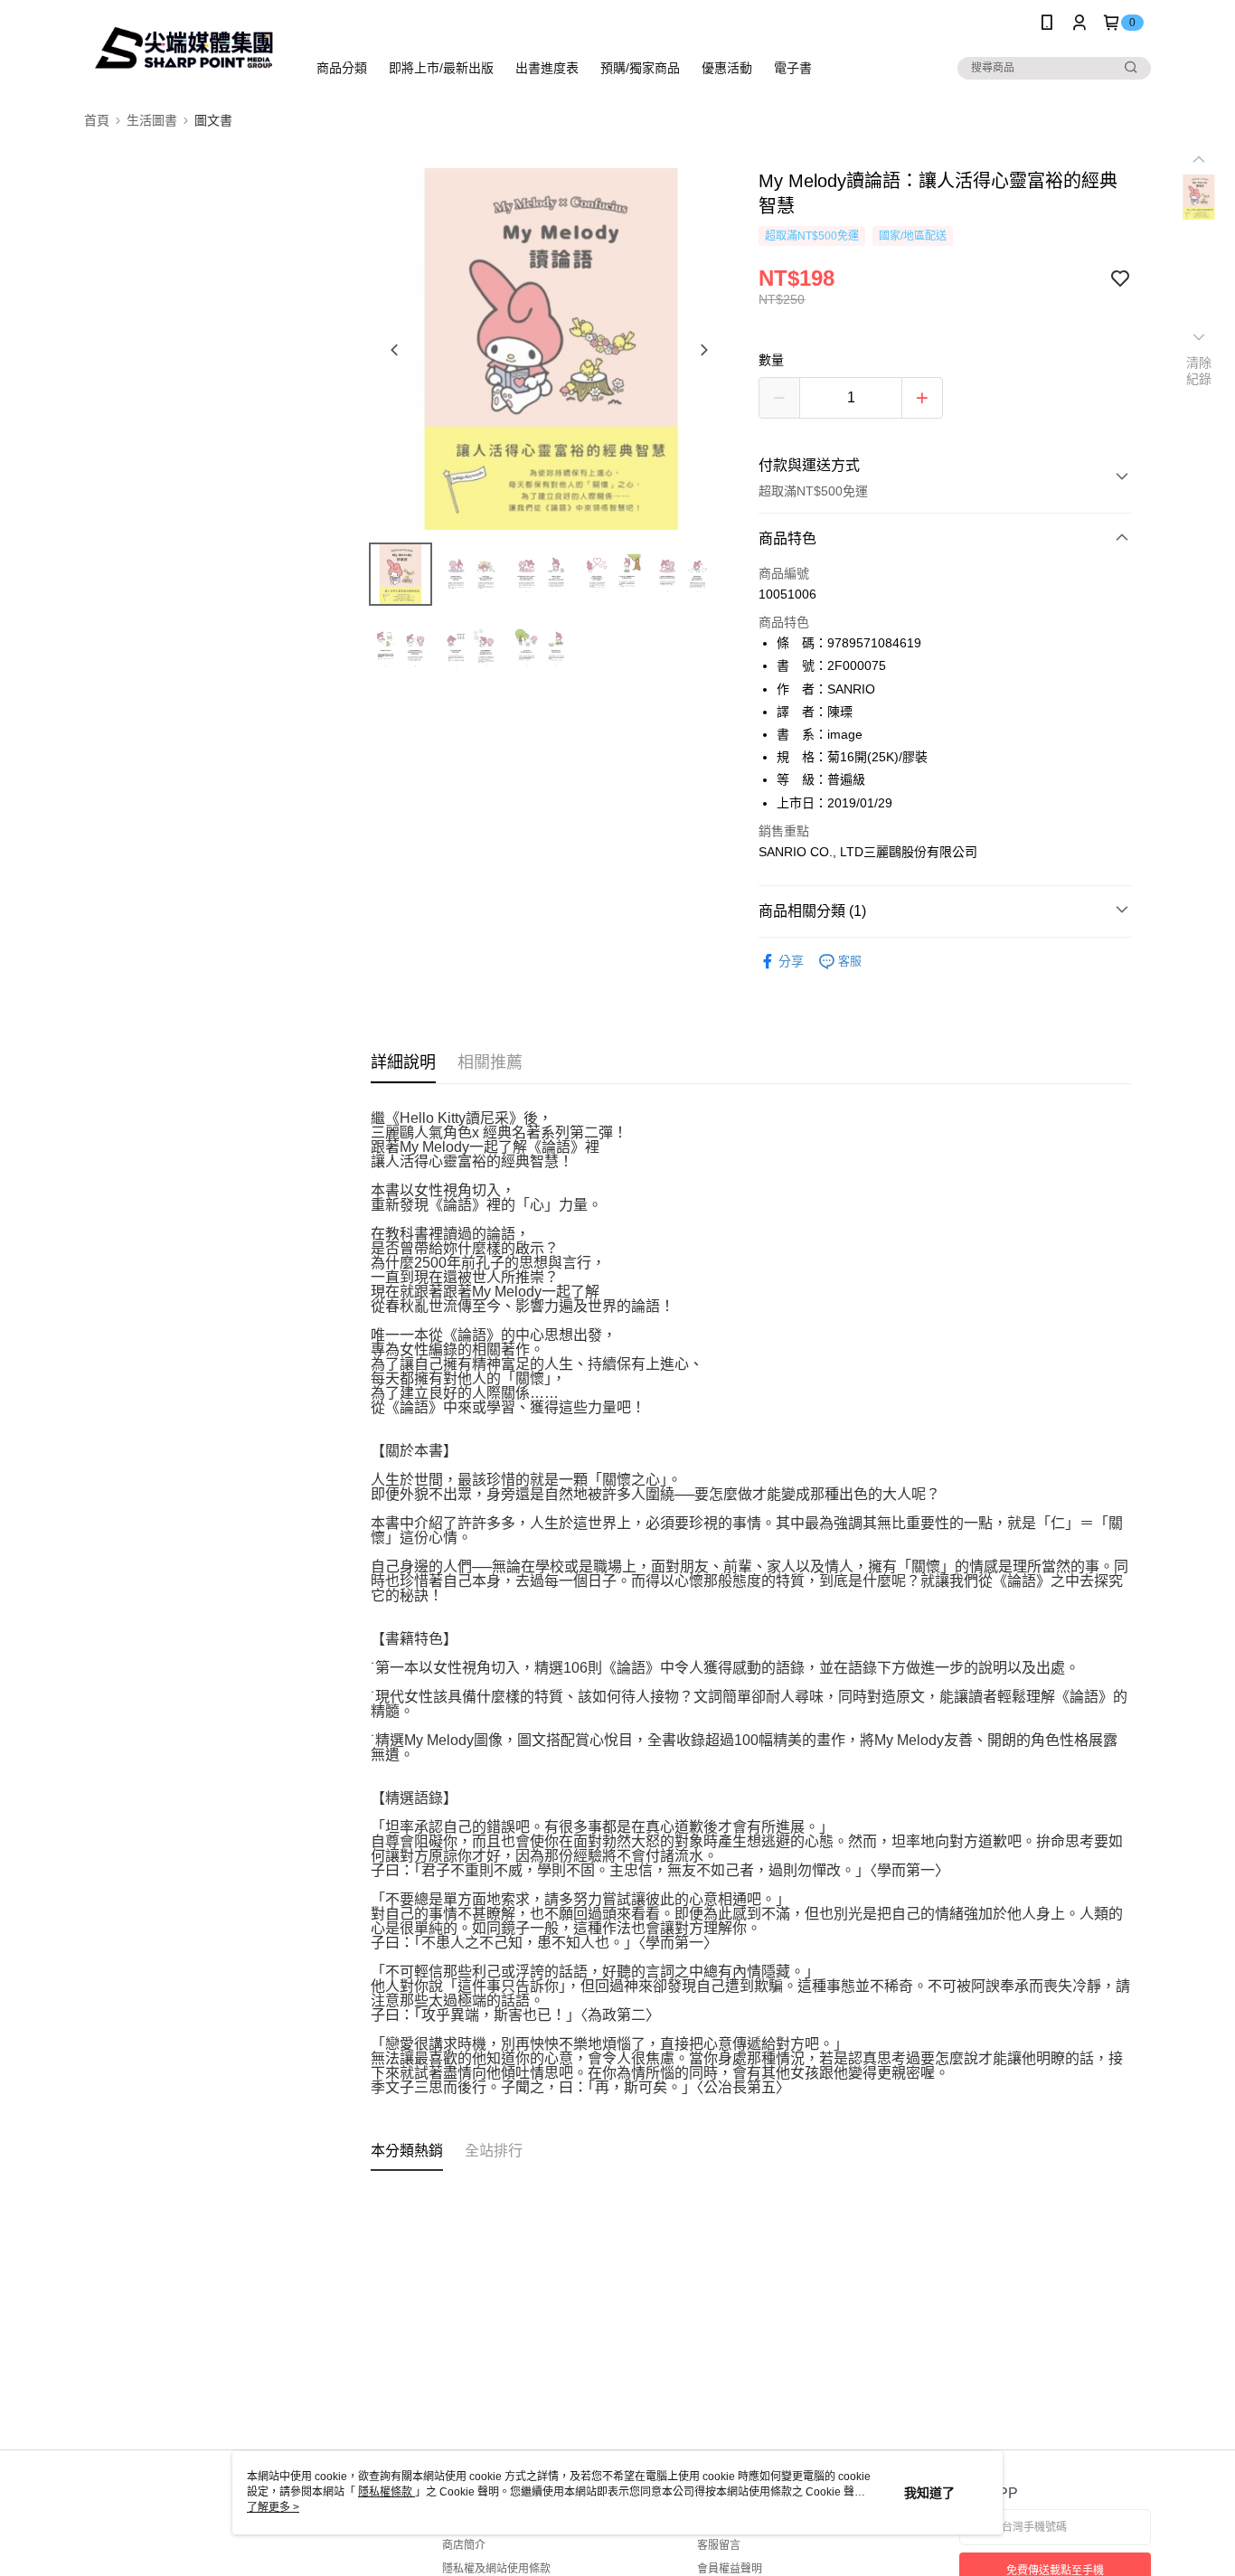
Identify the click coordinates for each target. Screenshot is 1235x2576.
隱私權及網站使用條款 (496, 2569)
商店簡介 (464, 2545)
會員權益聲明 (730, 2569)
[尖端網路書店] (184, 47)
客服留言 (719, 2545)
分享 (791, 961)
